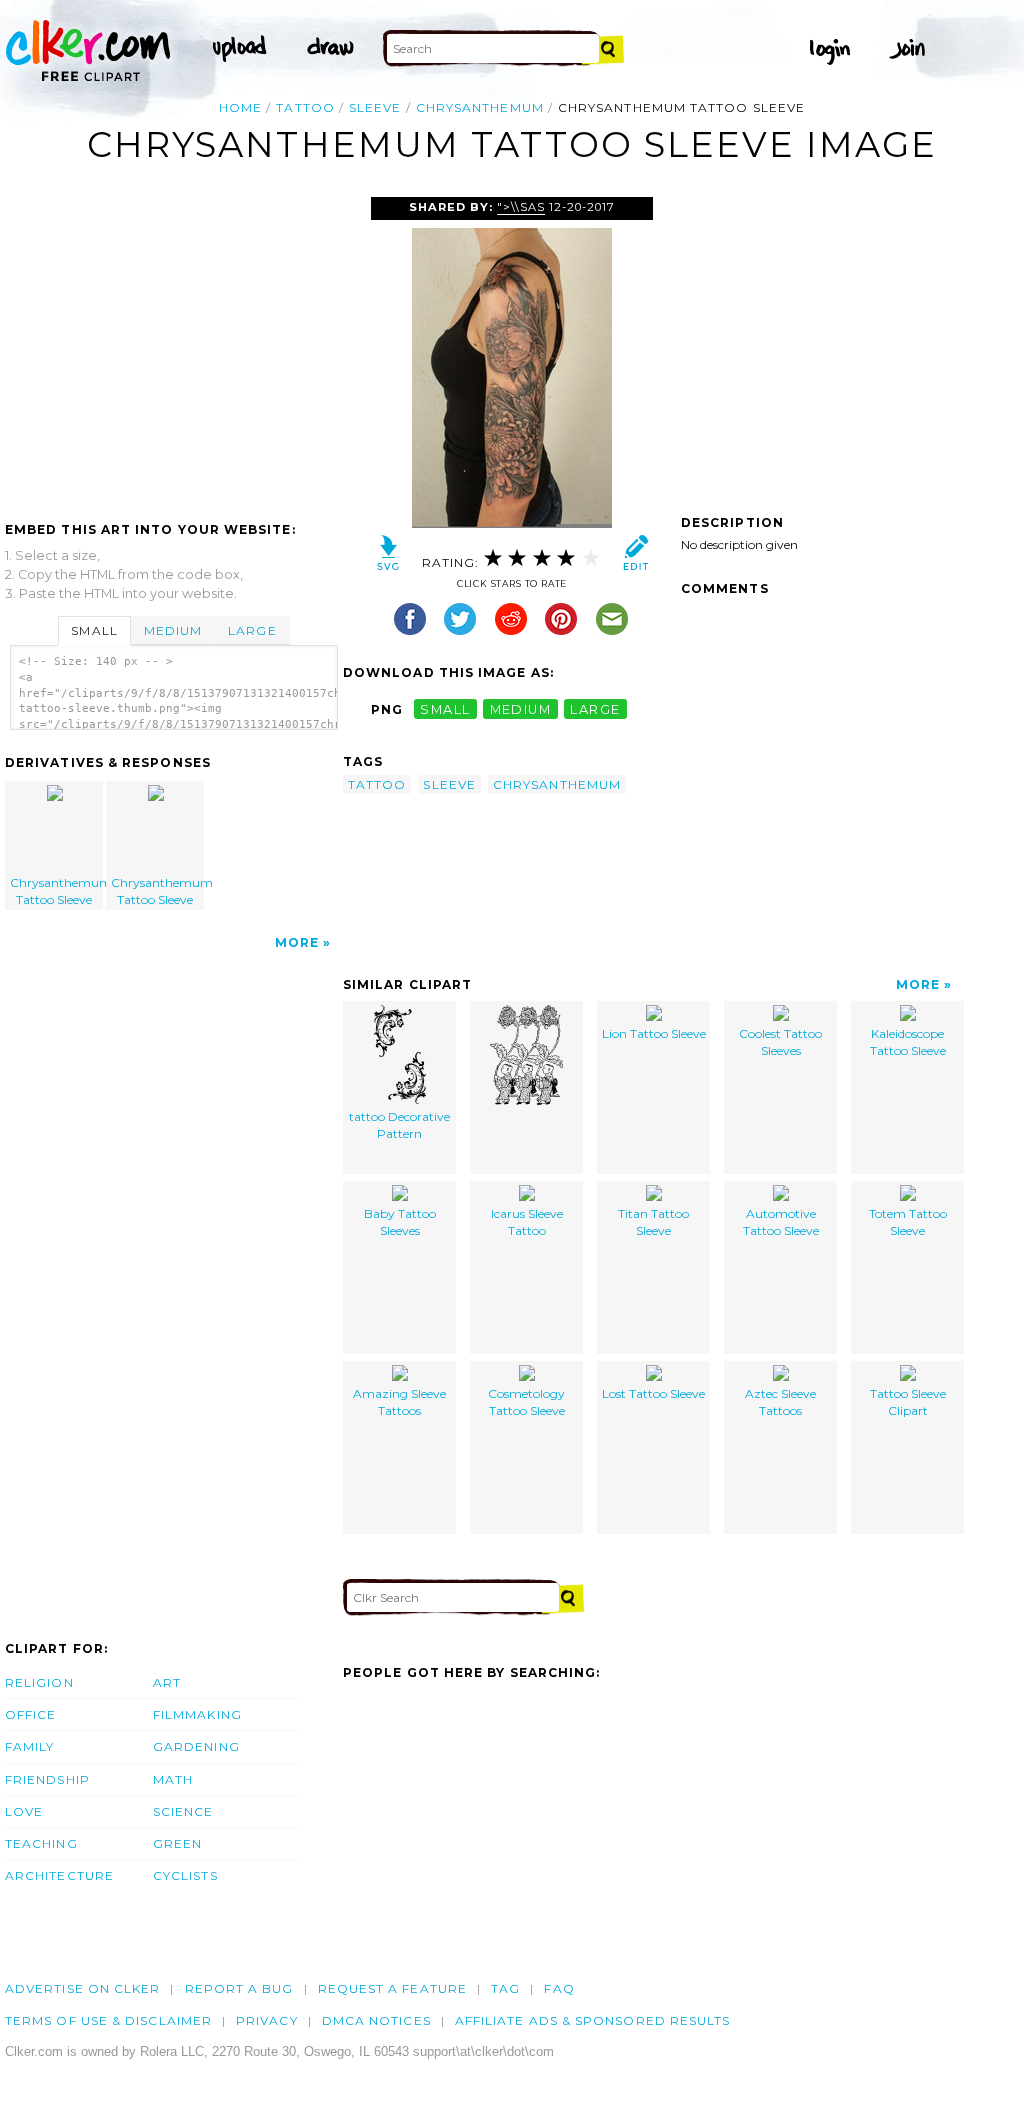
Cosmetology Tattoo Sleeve (526, 1402)
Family (29, 1746)
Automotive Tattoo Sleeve (781, 1222)
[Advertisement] (173, 347)
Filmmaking (197, 1714)
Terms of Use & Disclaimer (108, 2020)
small (445, 709)
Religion (39, 1682)
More (297, 942)
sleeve (375, 107)
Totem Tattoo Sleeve (908, 1222)
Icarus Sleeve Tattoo (527, 1222)
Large (252, 630)
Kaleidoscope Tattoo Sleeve (908, 1042)
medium (521, 709)
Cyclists (185, 1875)
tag (505, 1988)
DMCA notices (376, 2020)
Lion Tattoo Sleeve (654, 1033)
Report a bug (239, 1988)
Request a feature (392, 1988)
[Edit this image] (635, 557)
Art (167, 1682)
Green (177, 1843)
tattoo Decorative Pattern (399, 1125)
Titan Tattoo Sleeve (653, 1222)
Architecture (59, 1875)
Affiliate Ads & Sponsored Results (593, 2020)
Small (94, 630)
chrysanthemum (480, 107)
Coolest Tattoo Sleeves (780, 1042)
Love (24, 1811)
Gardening (196, 1746)
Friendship (47, 1779)
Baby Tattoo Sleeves (400, 1222)
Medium (173, 630)
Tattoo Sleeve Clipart (908, 1402)
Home (240, 107)
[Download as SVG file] (388, 557)
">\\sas (521, 207)
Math (173, 1779)
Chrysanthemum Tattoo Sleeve (56, 891)
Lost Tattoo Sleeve (653, 1393)
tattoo (305, 107)
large (595, 709)
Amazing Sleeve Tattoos (399, 1402)
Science (183, 1811)
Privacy (267, 2020)
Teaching (41, 1843)
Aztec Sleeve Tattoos (780, 1402)
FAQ (559, 1988)
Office (30, 1714)
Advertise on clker (82, 1988)
